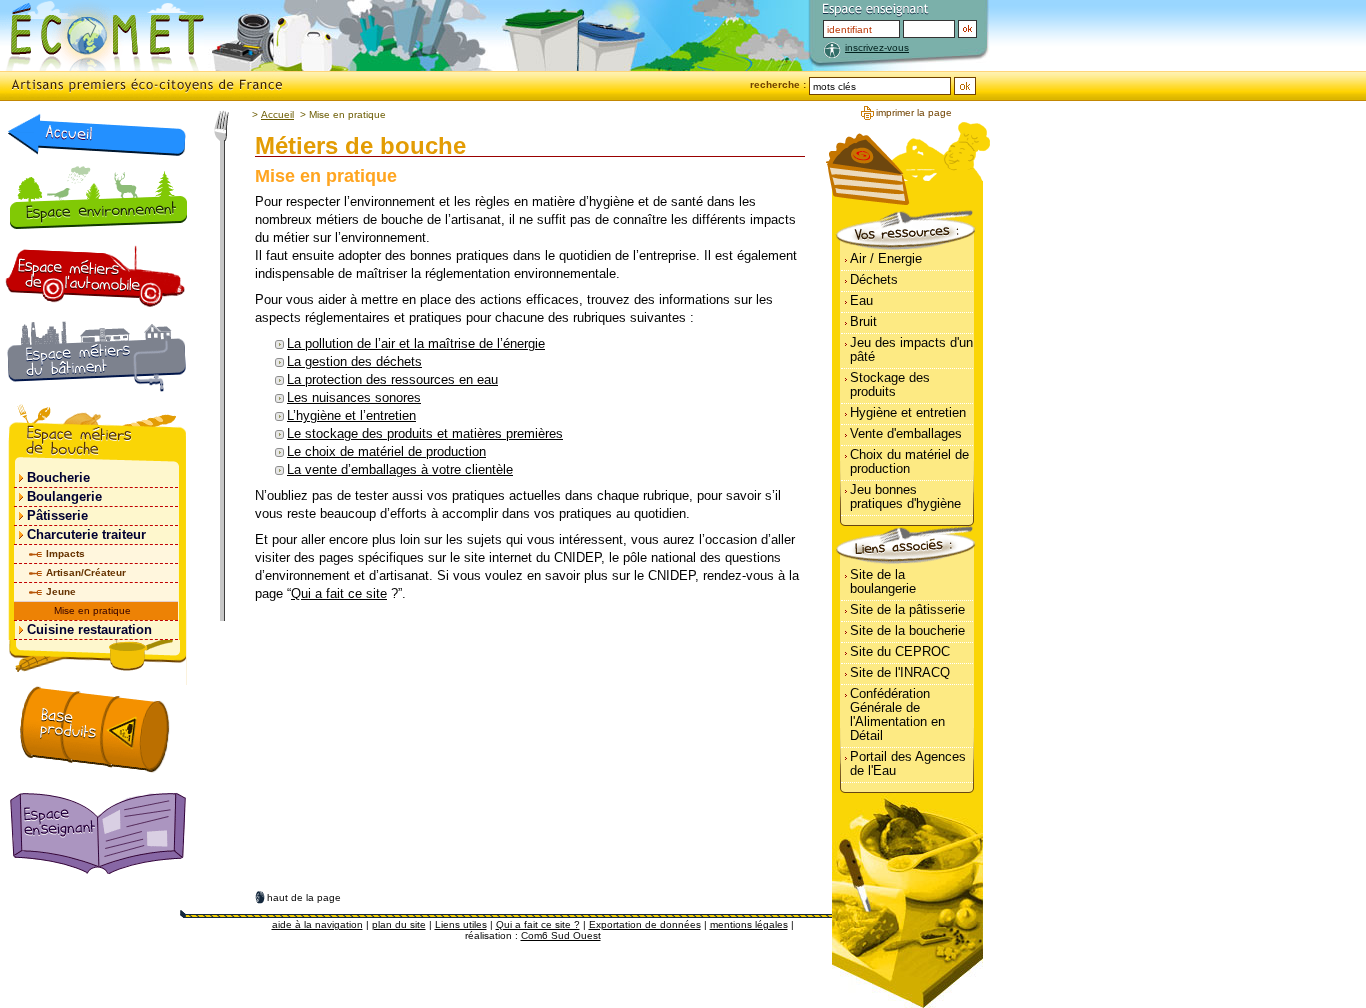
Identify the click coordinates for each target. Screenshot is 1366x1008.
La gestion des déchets (354, 361)
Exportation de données (645, 924)
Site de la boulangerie (883, 581)
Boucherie (58, 477)
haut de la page (304, 897)
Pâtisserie (57, 515)
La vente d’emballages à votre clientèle (400, 469)
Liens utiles (461, 924)
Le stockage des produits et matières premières (425, 433)
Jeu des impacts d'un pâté (911, 349)
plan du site (399, 924)
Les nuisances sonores (354, 397)
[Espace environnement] (97, 197)
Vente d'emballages (906, 433)
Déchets (874, 279)
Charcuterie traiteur (86, 534)
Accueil (277, 114)
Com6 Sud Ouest (561, 935)
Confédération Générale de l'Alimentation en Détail (897, 714)
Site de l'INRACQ (900, 672)
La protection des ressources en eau (392, 379)
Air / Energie (886, 258)
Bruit (863, 321)
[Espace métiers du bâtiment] (96, 360)
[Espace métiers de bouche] (97, 436)
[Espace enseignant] (102, 835)
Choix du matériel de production (909, 461)
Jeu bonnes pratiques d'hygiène (905, 496)
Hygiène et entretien (908, 412)
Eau (861, 300)
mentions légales (749, 924)
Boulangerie (64, 496)
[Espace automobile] (95, 276)
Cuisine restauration (89, 629)
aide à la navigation (317, 924)
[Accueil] (97, 134)
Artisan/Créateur (86, 572)
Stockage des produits (890, 384)
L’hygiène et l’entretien (351, 415)
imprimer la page (914, 112)
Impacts (65, 553)
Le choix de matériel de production (386, 451)
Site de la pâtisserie (907, 609)
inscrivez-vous (877, 47)
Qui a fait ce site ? (538, 924)
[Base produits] (95, 729)
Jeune (61, 591)
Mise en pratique (92, 610)
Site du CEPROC (900, 651)
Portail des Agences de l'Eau (908, 763)
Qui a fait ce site (339, 593)
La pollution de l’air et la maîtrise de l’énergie (416, 343)
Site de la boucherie (907, 630)
